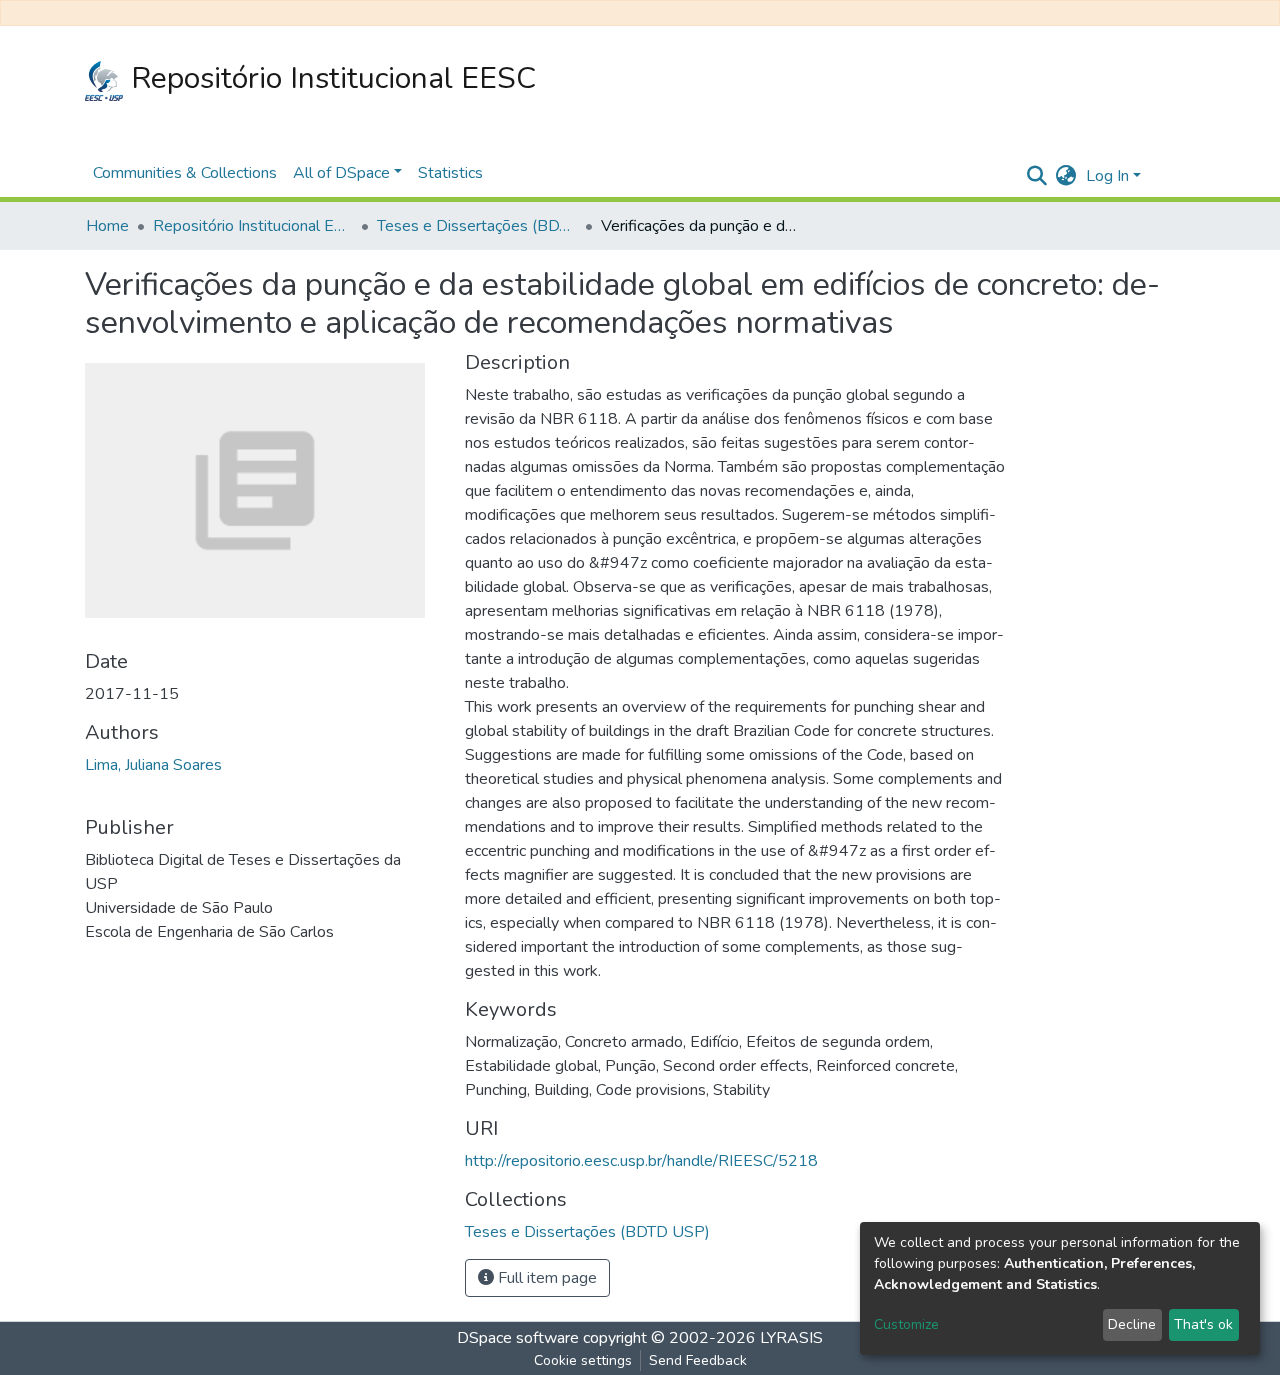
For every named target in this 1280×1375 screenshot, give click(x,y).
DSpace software (518, 1338)
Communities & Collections (185, 173)
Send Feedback (698, 1360)
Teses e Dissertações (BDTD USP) (477, 226)
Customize (906, 1324)
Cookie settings (583, 1360)
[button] (1065, 176)
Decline (1132, 1324)
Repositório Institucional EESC (329, 78)
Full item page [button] (545, 1278)
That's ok (1203, 1324)
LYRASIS (791, 1338)
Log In (1107, 176)
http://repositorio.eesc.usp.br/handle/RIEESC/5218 (641, 1161)
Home (107, 226)
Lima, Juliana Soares (153, 765)
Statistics (450, 173)
